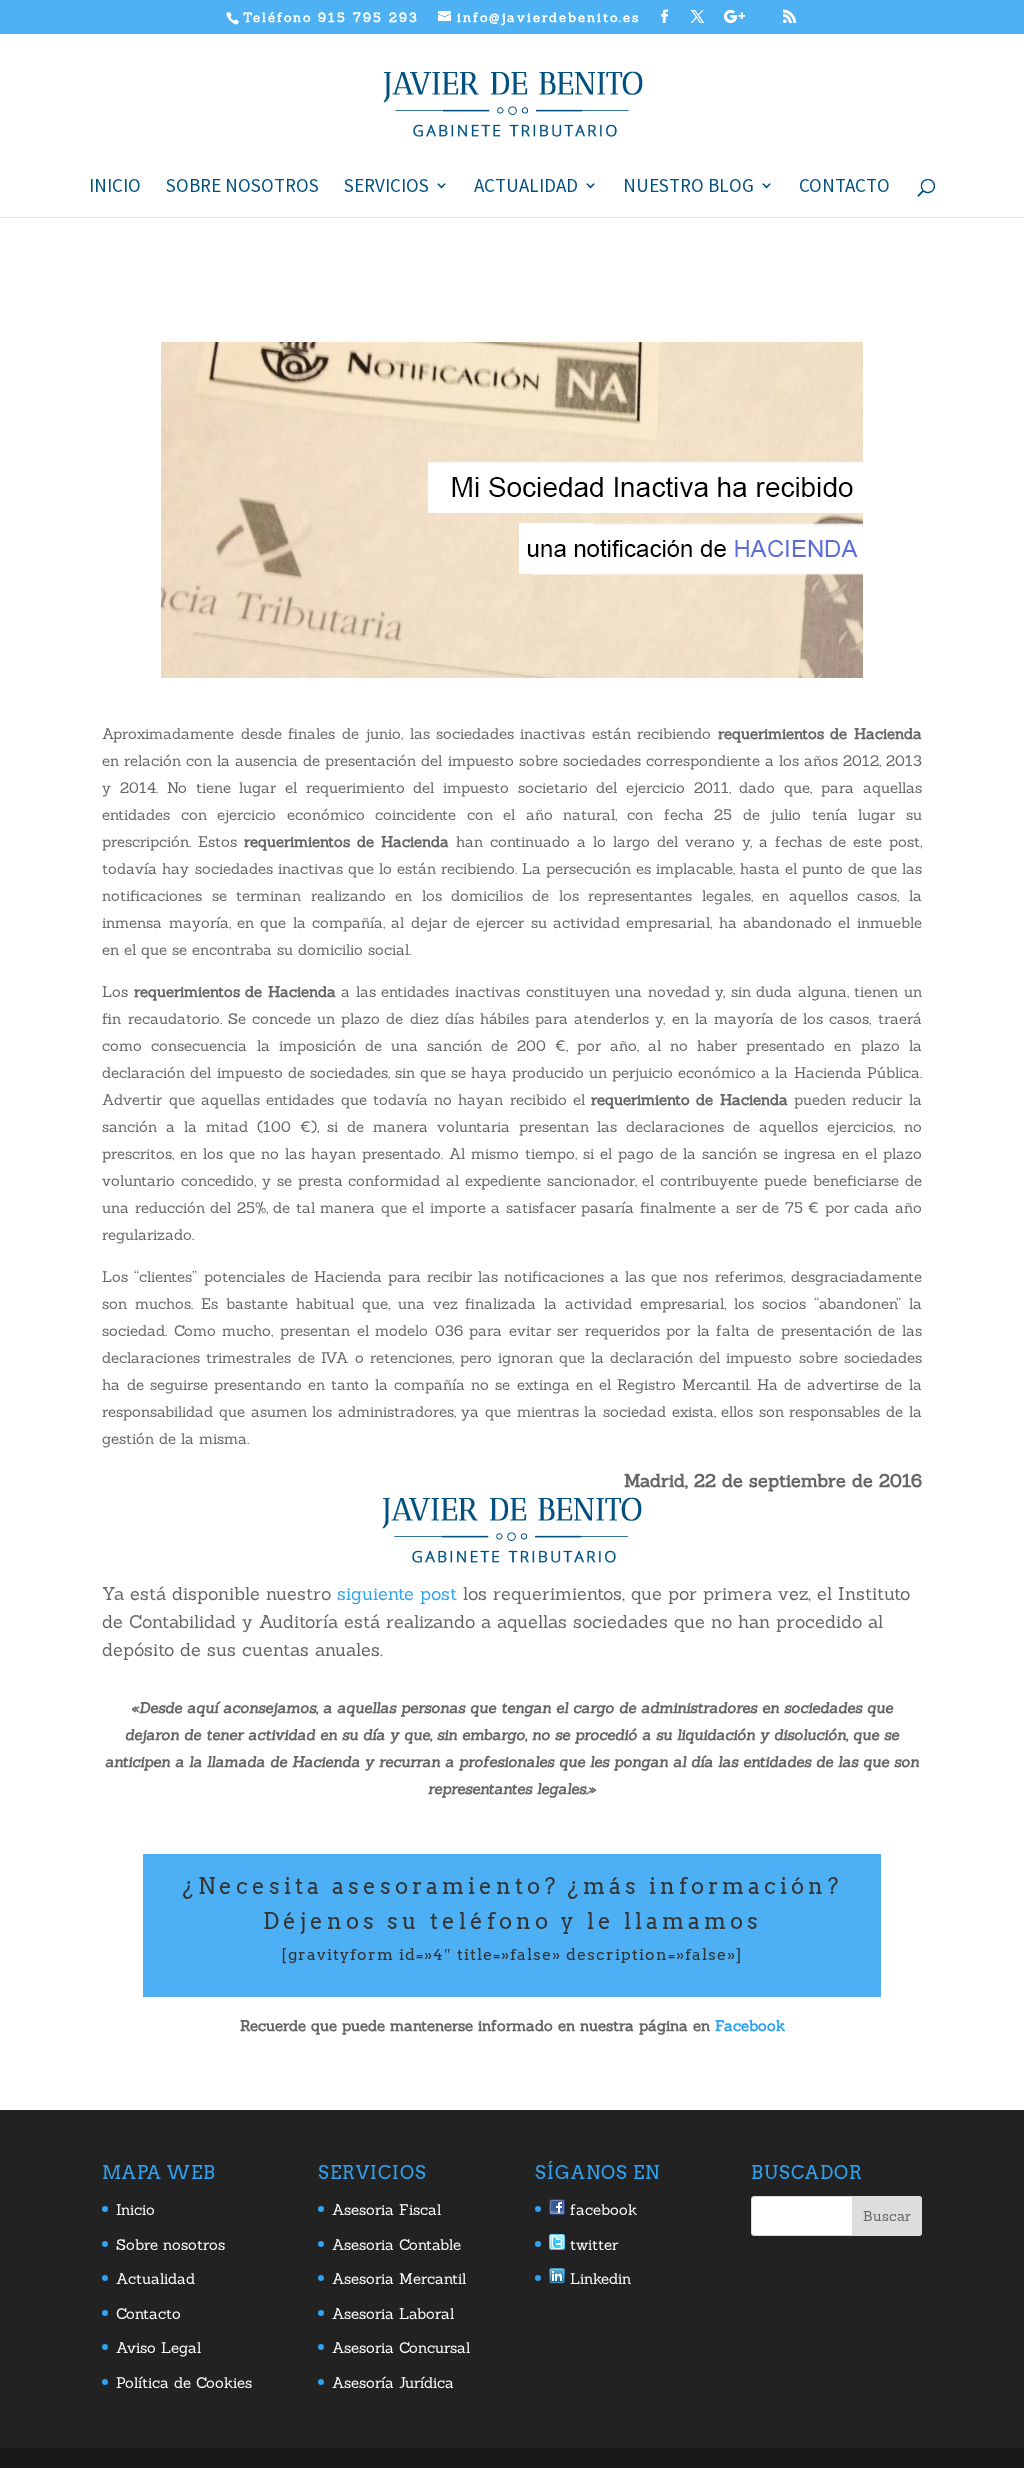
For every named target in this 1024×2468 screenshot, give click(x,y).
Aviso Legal (158, 2347)
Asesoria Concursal (401, 2347)
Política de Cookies (184, 2382)
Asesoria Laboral (393, 2313)
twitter (591, 2244)
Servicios (386, 187)
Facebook (750, 2025)
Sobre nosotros (242, 187)
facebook (601, 2209)
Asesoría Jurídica (393, 2382)
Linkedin (598, 2278)
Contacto (844, 187)
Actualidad (526, 187)
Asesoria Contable (396, 2244)
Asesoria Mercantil (399, 2278)
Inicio (115, 187)
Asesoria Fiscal (386, 2209)
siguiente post (397, 1593)
